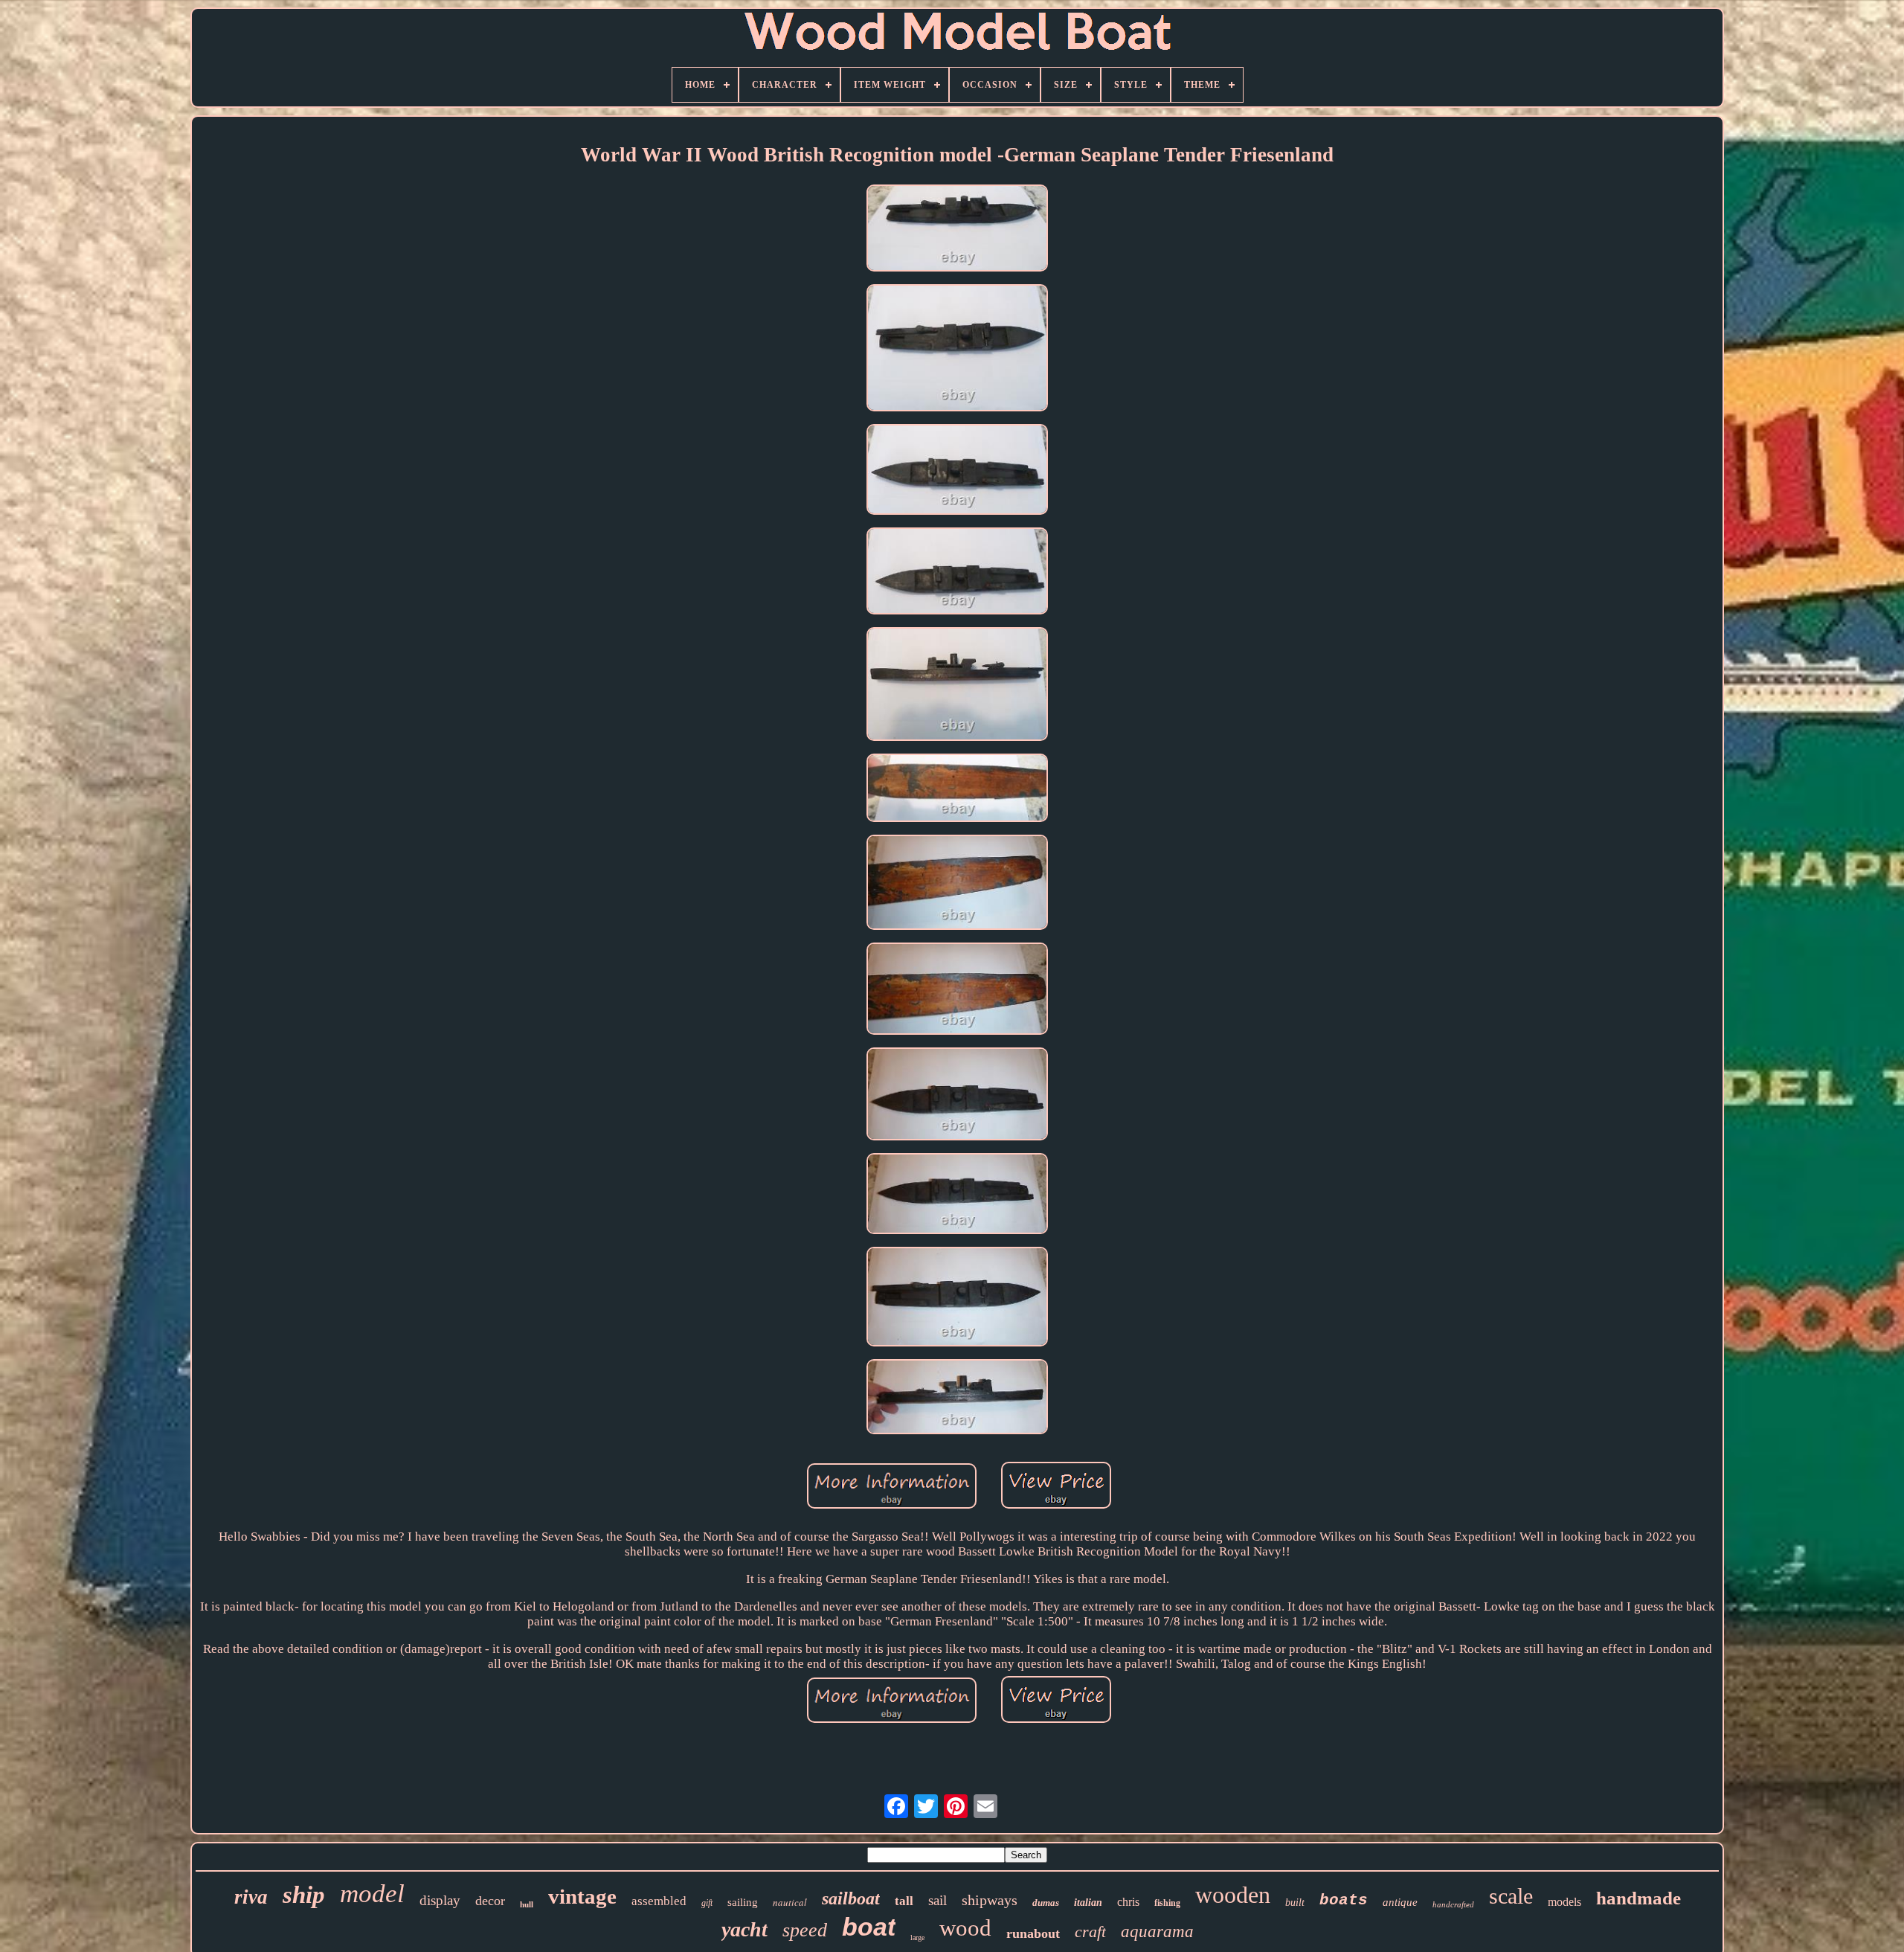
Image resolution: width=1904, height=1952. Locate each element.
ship (304, 1895)
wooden (1233, 1895)
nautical (790, 1902)
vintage (582, 1896)
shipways (990, 1900)
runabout (1033, 1933)
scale (1511, 1896)
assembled (659, 1901)
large (917, 1937)
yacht (744, 1929)
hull (527, 1904)
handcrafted (1453, 1904)
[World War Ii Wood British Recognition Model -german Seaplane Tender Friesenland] (957, 230)
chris (1128, 1902)
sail (937, 1900)
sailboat (851, 1898)
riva (251, 1897)
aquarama (1157, 1932)
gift (707, 1903)
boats (1344, 1900)
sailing (743, 1902)
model (372, 1894)
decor (490, 1901)
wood (965, 1928)
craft (1090, 1932)
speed (805, 1930)
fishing (1167, 1903)
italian (1088, 1903)
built (1295, 1903)
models (1564, 1902)
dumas (1046, 1903)
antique (1400, 1902)
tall (904, 1901)
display (440, 1900)
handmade (1638, 1898)
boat (869, 1927)
